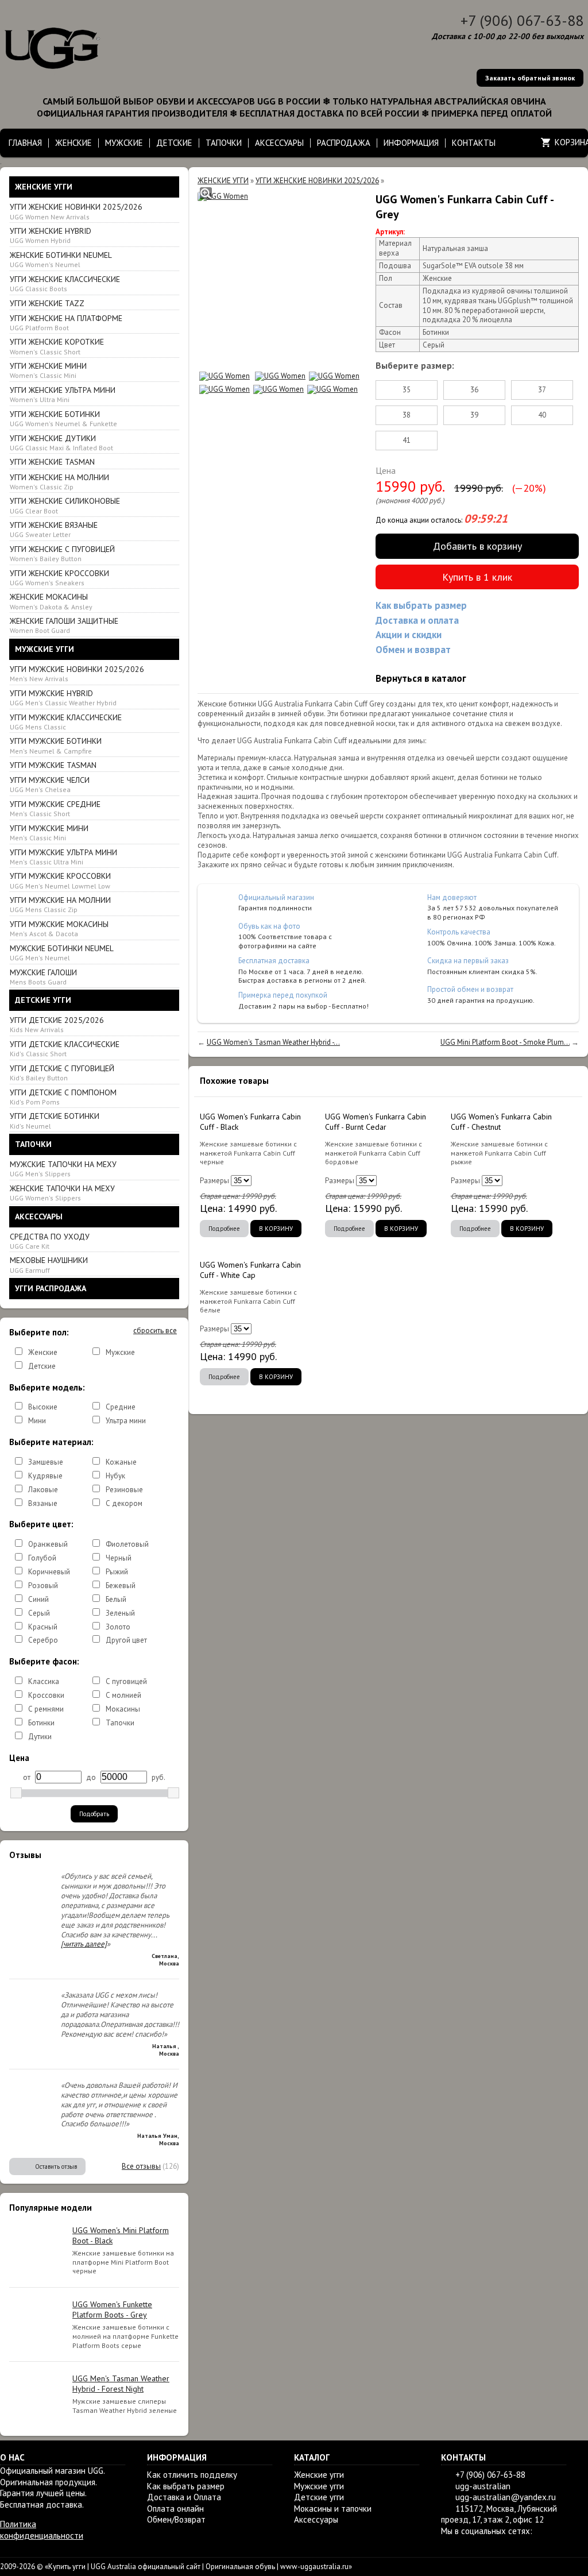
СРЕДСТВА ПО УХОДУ (50, 1241)
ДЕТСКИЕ (174, 143)
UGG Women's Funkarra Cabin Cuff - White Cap (250, 1270)
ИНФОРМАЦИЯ (411, 143)
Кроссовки (46, 1695)
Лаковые (43, 1490)
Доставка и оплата (417, 620)
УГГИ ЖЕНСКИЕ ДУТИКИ (61, 443)
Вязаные (43, 1503)
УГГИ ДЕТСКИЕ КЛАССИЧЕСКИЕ (65, 1048)
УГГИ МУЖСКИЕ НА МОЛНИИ (60, 904)
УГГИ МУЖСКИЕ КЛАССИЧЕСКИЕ (66, 722)
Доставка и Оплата (184, 2497)
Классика (44, 1681)
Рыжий (117, 1572)
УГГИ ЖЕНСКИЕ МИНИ (48, 370)
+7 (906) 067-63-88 (522, 20)
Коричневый (49, 1572)
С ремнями (46, 1709)
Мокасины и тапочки (333, 2509)
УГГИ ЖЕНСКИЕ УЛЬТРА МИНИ (63, 394)
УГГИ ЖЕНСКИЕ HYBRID (51, 235)
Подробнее (224, 1229)
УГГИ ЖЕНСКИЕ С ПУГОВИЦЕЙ (62, 553)
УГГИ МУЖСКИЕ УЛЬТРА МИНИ (63, 857)
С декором (124, 1503)
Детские (42, 1366)
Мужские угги (319, 2486)
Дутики (40, 1737)
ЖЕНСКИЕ (73, 143)
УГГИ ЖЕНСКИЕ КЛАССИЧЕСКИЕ (65, 283)
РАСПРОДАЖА (344, 143)
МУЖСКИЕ (124, 143)
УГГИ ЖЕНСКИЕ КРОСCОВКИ (59, 578)
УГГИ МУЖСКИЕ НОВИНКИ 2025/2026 (77, 673)
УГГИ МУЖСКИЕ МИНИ (49, 833)
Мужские (120, 1352)
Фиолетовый (127, 1544)
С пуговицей (126, 1681)
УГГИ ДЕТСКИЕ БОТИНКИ (55, 1120)
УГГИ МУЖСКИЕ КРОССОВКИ (60, 880)
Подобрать (94, 1814)
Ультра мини (126, 1421)
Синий (38, 1599)
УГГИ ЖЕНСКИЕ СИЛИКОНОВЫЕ (65, 505)
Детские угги (319, 2497)
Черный (119, 1558)
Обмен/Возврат (176, 2519)
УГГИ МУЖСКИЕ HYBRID (63, 698)
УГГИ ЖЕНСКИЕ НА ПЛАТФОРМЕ (66, 323)
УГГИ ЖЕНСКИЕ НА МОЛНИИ (59, 482)
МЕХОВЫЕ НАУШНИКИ (49, 1264)
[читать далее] (84, 1944)
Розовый (43, 1586)
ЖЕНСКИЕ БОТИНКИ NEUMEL (61, 259)
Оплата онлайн (175, 2509)
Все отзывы (141, 2166)
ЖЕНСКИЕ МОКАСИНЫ (51, 601)
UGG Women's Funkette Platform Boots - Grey (112, 2309)
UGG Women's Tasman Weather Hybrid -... (273, 1042)
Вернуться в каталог (421, 678)
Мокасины (123, 1709)
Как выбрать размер (421, 605)
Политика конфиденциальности (42, 2530)
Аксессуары (316, 2519)
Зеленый (120, 1613)
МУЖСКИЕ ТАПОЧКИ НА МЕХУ (63, 1169)
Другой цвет (126, 1640)
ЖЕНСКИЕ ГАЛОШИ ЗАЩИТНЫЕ (64, 625)
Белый (116, 1599)
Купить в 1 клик (477, 577)
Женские (43, 1352)
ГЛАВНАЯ (25, 143)
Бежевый (121, 1586)
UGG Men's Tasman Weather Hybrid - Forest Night (121, 2384)
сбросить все (155, 1331)
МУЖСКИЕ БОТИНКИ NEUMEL (62, 953)
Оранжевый (48, 1544)
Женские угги (319, 2475)
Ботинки (41, 1723)
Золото (118, 1627)
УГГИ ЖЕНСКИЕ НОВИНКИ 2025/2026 (76, 211)
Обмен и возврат (413, 650)
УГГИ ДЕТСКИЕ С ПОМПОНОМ (63, 1097)
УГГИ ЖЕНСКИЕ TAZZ (47, 303)
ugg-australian (483, 2486)
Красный (43, 1627)
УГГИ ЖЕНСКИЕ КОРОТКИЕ (57, 346)
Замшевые (46, 1462)
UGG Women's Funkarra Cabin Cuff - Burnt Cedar (376, 1122)
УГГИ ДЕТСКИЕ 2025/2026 (57, 1024)
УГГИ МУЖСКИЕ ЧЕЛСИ (50, 784)
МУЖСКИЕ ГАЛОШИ (43, 977)
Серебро (43, 1640)
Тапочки (120, 1723)
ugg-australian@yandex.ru (506, 2497)
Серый (39, 1613)
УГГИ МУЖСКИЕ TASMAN (53, 765)
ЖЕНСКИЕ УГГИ (223, 181)
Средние (121, 1407)
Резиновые (124, 1490)
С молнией (123, 1695)
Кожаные (121, 1462)
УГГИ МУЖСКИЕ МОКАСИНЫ (59, 928)
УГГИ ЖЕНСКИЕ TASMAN (52, 462)
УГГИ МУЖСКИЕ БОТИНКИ (56, 745)
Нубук (115, 1476)
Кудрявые (45, 1476)
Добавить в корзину (477, 546)
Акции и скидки (409, 635)
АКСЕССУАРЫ (279, 143)
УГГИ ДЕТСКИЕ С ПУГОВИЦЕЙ (62, 1073)
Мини (37, 1421)
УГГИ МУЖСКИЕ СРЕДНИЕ (55, 808)
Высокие (43, 1407)
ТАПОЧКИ (224, 143)
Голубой (42, 1558)
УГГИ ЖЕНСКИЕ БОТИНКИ (63, 418)
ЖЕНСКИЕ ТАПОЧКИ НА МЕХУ (62, 1193)
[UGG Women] (223, 197)
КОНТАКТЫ (474, 143)
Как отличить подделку (192, 2475)
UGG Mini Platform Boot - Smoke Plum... (505, 1042)
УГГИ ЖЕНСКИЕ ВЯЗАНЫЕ (54, 529)
